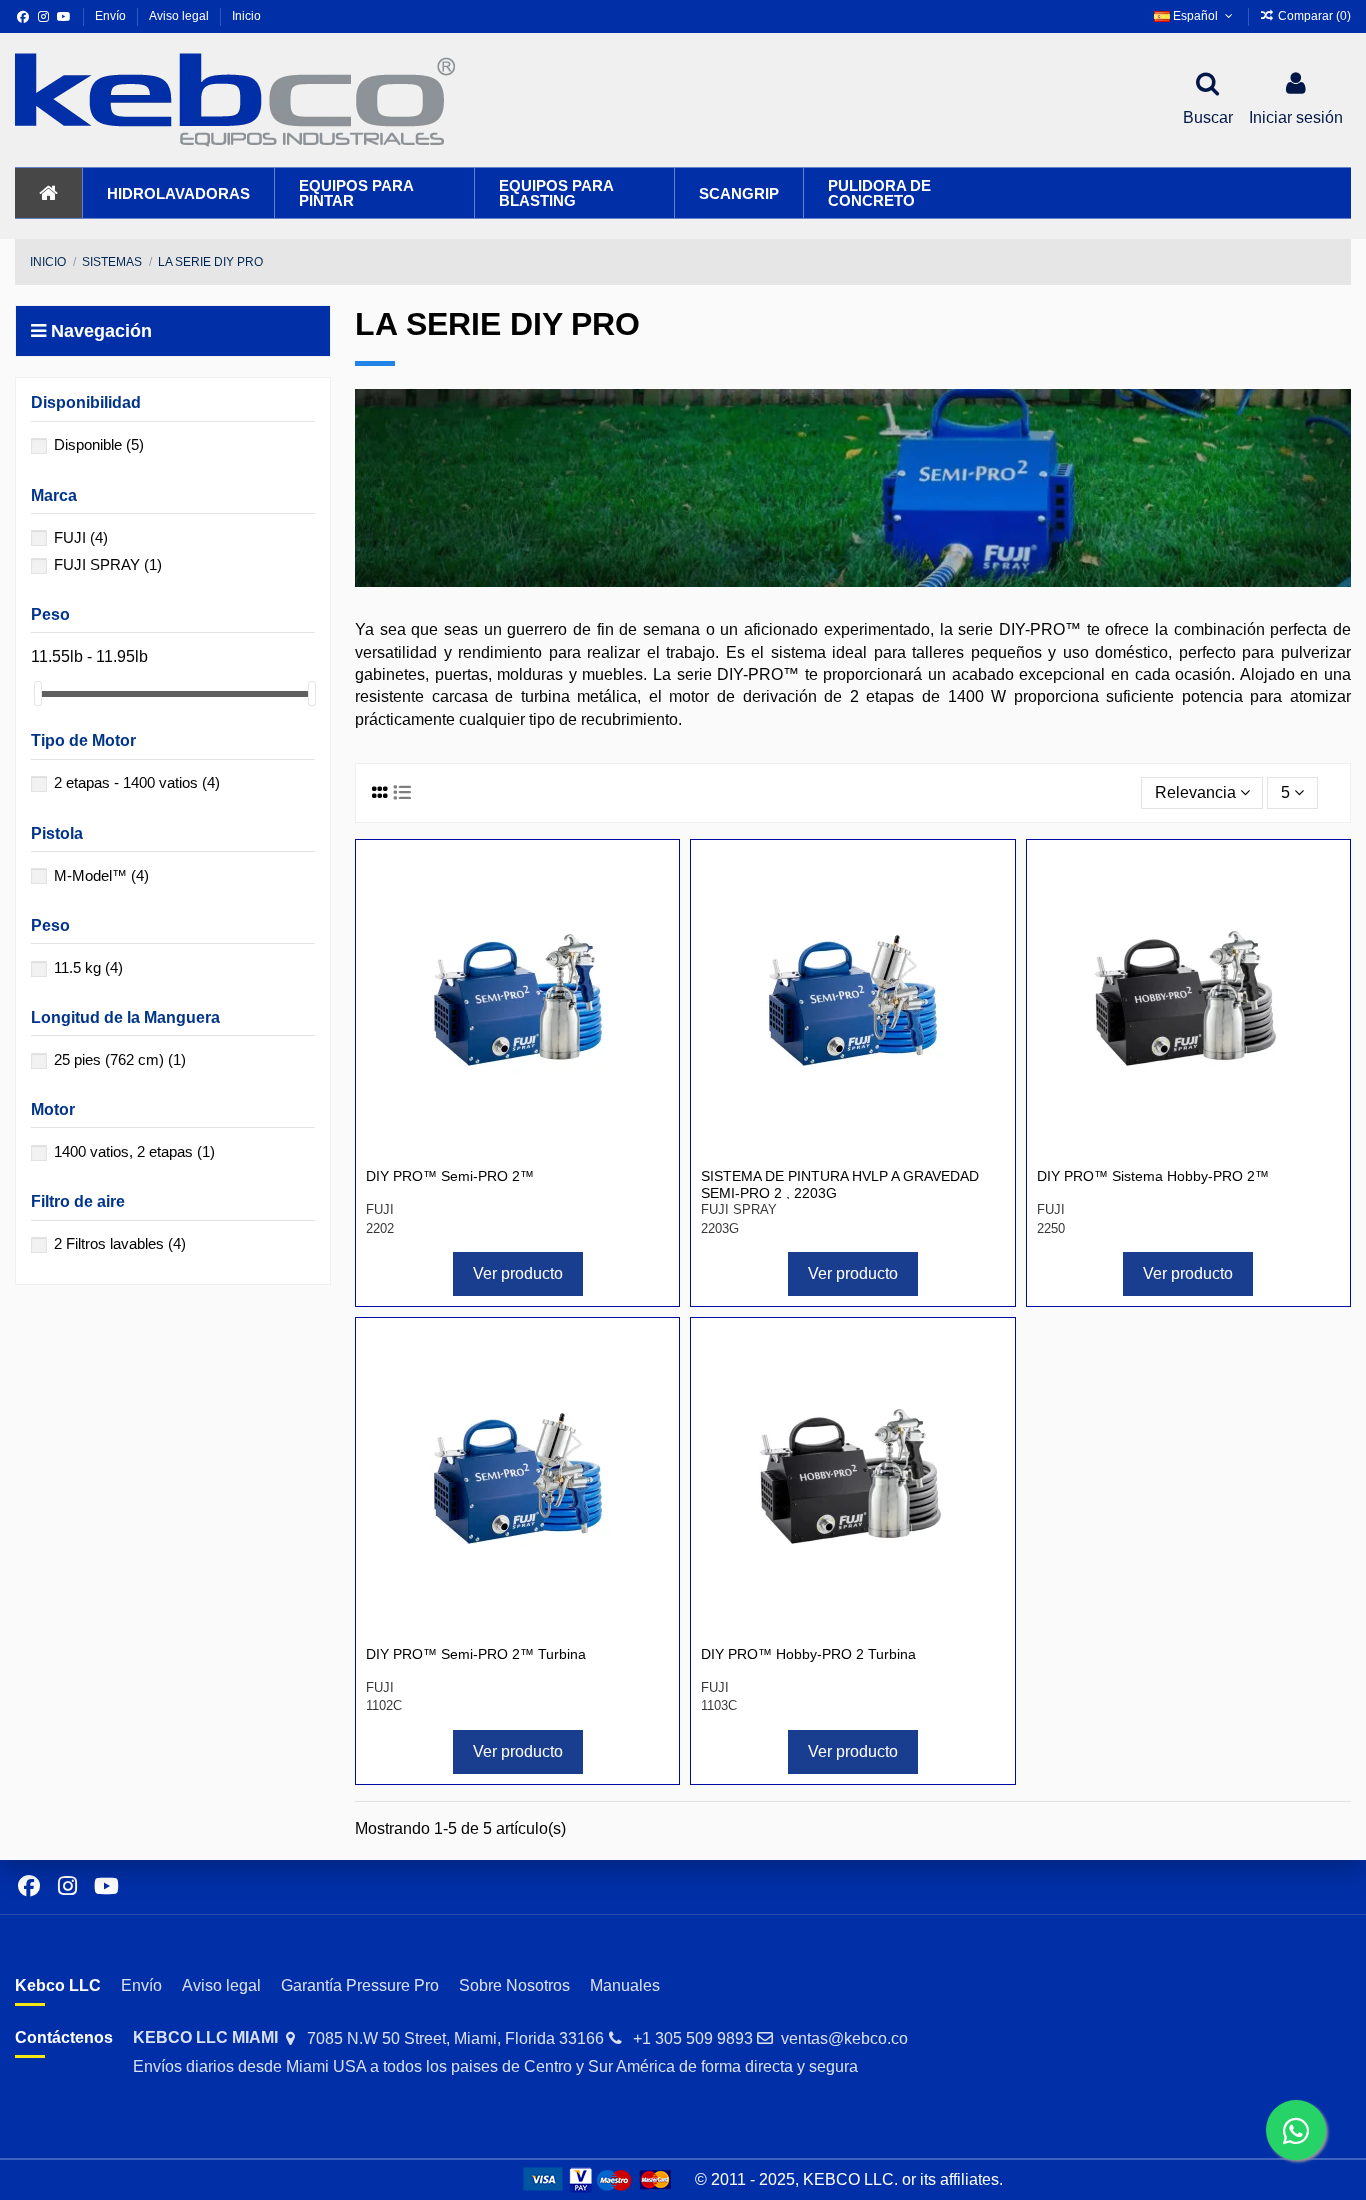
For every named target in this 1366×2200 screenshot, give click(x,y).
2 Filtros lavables (120, 1243)
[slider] (38, 693)
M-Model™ (101, 875)
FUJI (81, 537)
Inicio (246, 16)
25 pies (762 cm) (120, 1059)
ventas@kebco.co (844, 2038)
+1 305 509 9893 (693, 2038)
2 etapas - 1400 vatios (137, 782)
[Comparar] (652, 882)
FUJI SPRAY (108, 564)
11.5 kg (88, 967)
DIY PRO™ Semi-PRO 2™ (450, 1176)
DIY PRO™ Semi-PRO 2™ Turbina (476, 1654)
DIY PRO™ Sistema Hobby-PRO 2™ (1153, 1176)
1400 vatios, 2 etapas (134, 1151)
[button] (178, 193)
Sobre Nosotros (514, 1985)
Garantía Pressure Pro (360, 1985)
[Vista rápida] (652, 919)
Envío (112, 16)
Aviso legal (180, 16)
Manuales (625, 1985)
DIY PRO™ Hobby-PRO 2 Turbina (808, 1654)
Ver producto (518, 1273)
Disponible (99, 444)
